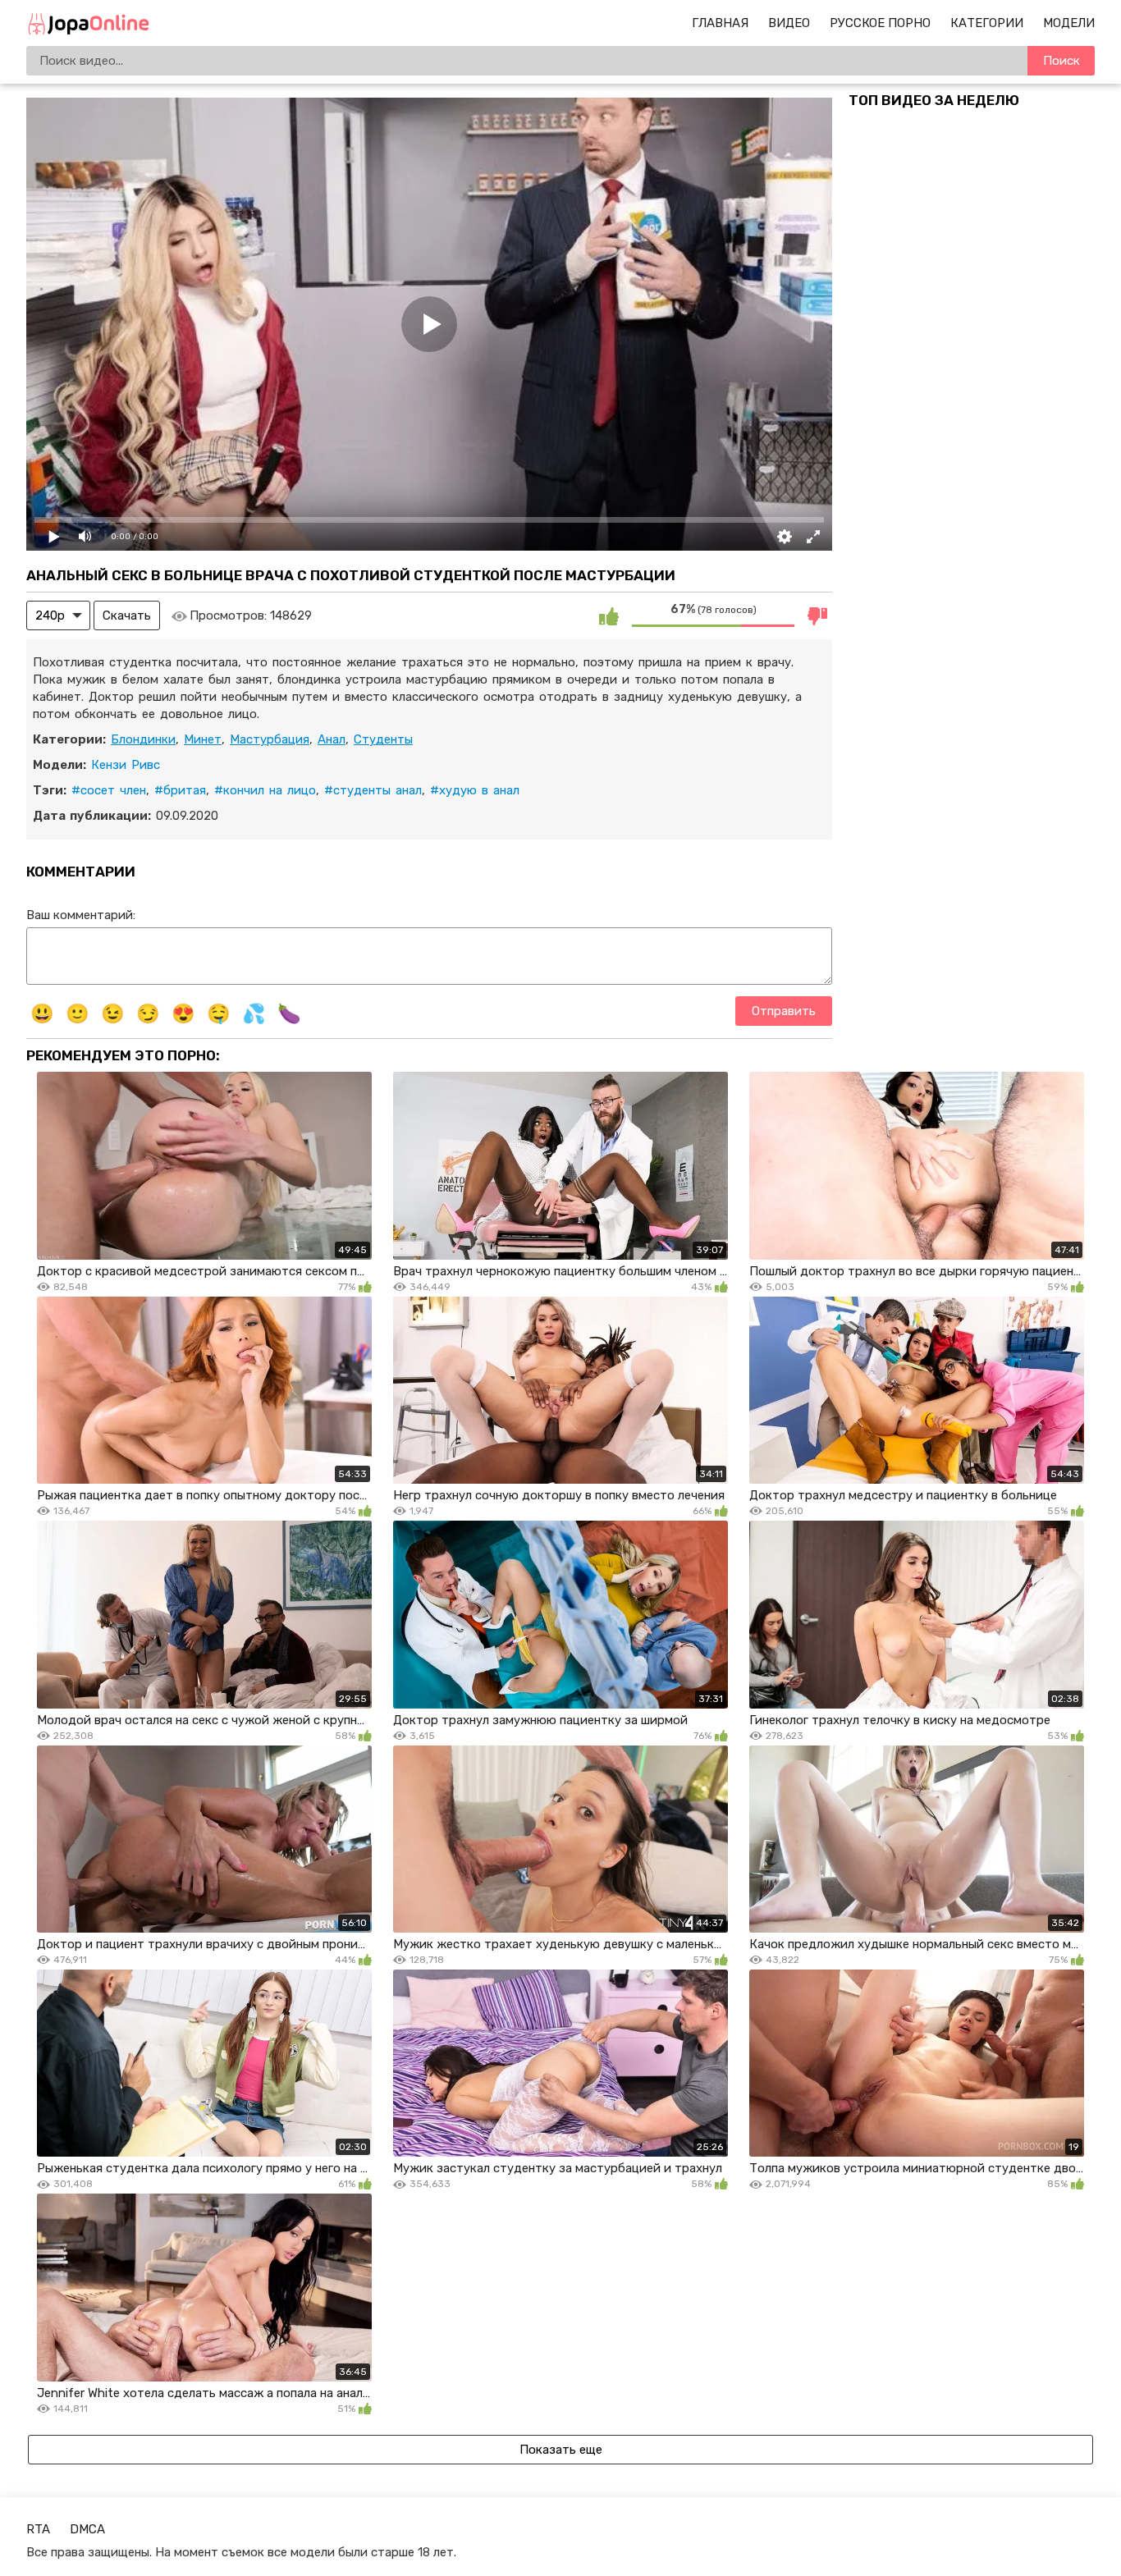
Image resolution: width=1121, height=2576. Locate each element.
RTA (38, 2529)
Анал (332, 739)
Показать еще (561, 2450)
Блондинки (143, 739)
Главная (720, 23)
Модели (1069, 23)
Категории (987, 23)
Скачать (127, 615)
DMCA (87, 2529)
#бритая (180, 790)
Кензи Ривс (126, 765)
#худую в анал (475, 790)
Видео (789, 23)
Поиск (1062, 61)
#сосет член (109, 790)
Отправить (784, 1011)
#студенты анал (373, 790)
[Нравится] (609, 615)
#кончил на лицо (265, 790)
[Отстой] (817, 615)
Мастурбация (270, 739)
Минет (203, 739)
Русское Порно (880, 23)
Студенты (383, 739)
